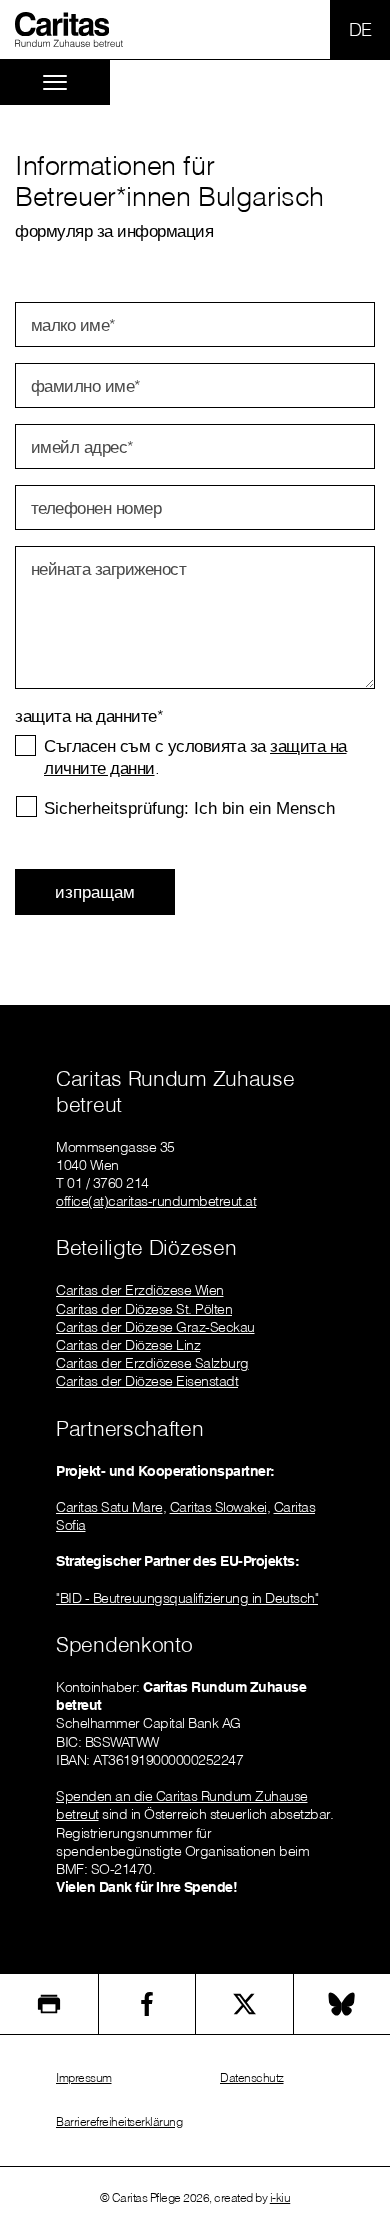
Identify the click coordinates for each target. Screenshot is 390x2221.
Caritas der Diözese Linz (128, 1345)
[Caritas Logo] (69, 29)
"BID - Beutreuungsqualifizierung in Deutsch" (187, 1598)
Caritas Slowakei (218, 1507)
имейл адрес (82, 446)
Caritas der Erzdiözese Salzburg (152, 1363)
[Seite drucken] (49, 2004)
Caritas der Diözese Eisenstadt (147, 1381)
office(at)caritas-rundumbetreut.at (156, 1201)
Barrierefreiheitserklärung (119, 2121)
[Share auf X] (244, 2004)
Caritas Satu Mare (109, 1507)
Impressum (84, 2077)
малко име (73, 324)
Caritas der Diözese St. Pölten (144, 1309)
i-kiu (280, 2197)
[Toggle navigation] (55, 82)
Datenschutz (252, 2077)
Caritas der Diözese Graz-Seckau (155, 1327)
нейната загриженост (109, 568)
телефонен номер (96, 507)
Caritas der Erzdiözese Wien (140, 1290)
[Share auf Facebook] (147, 2004)
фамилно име (86, 385)
